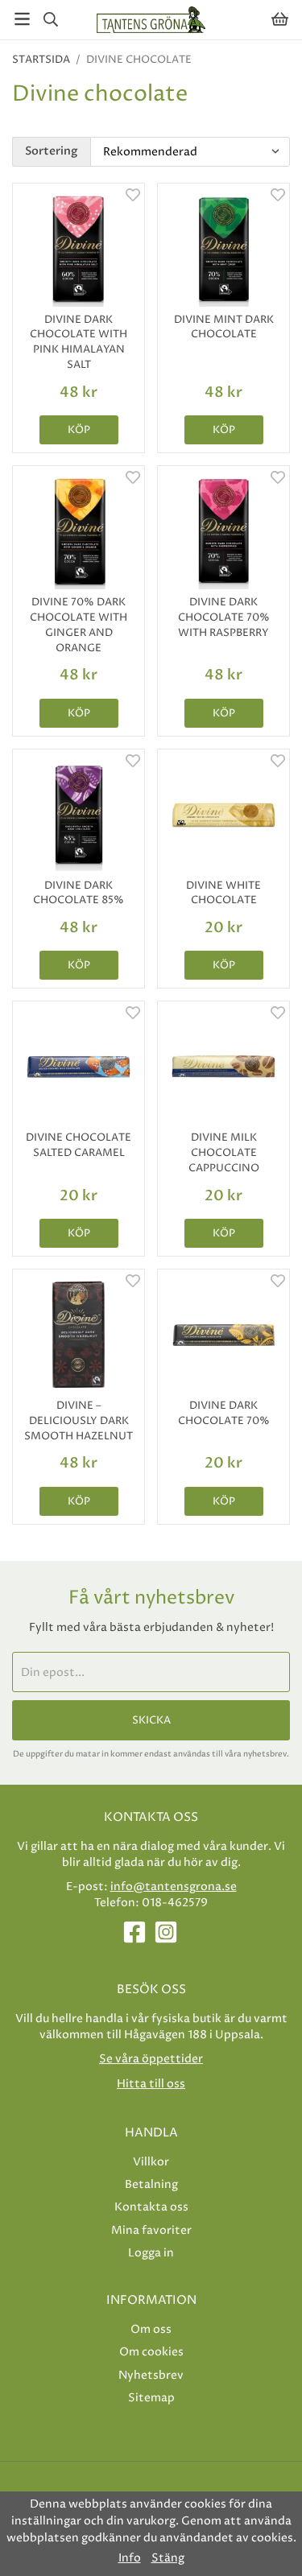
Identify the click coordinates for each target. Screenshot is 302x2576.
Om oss (151, 2329)
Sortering (52, 151)
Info (130, 2558)
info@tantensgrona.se (174, 1887)
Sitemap (151, 2398)
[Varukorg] (280, 19)
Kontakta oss (151, 2207)
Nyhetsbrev (151, 2375)
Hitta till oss (151, 2084)
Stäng (168, 2558)
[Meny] (22, 19)
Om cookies (151, 2352)
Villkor (151, 2162)
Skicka (151, 1720)
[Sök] (50, 19)
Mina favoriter (151, 2230)
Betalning (151, 2184)
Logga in (151, 2253)
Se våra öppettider (151, 2059)
